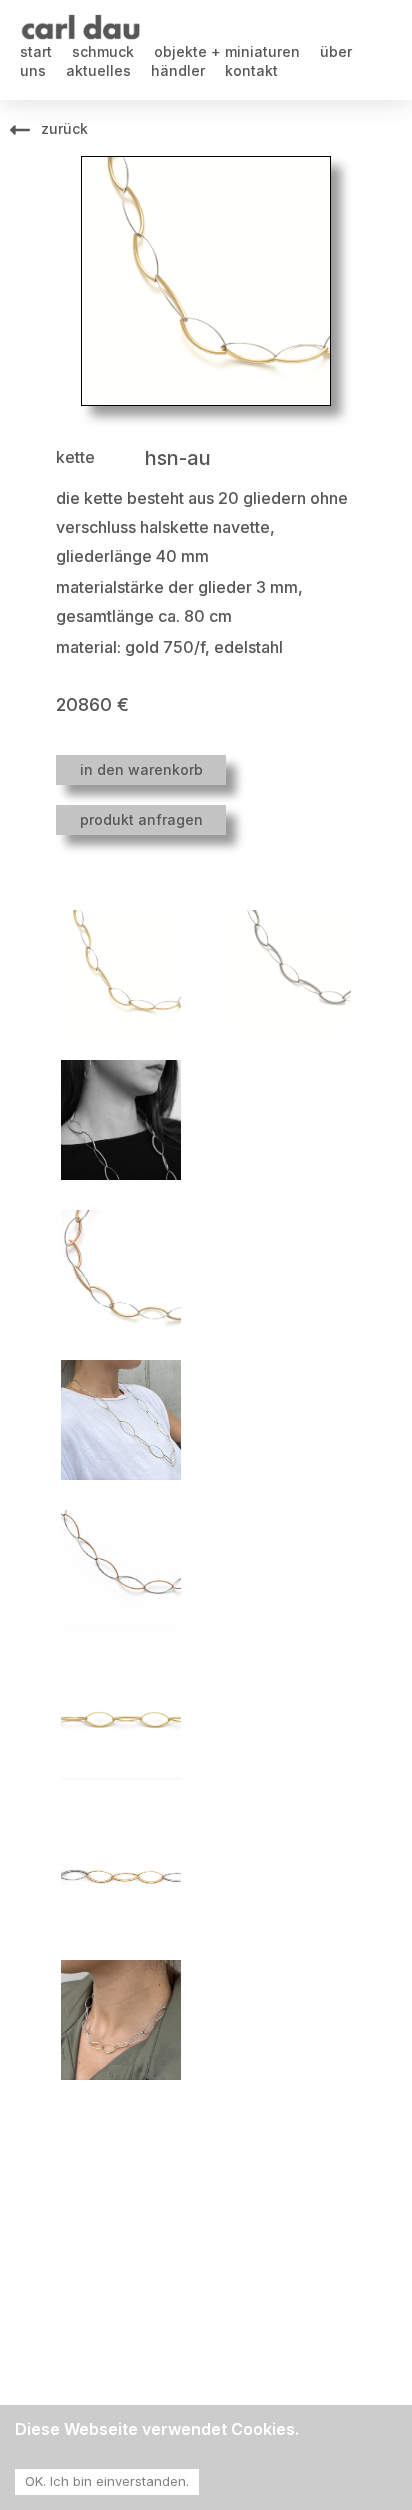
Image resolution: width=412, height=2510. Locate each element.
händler (178, 70)
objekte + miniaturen (227, 51)
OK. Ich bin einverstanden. (107, 2481)
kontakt (251, 70)
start (36, 51)
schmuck (103, 51)
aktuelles (98, 70)
